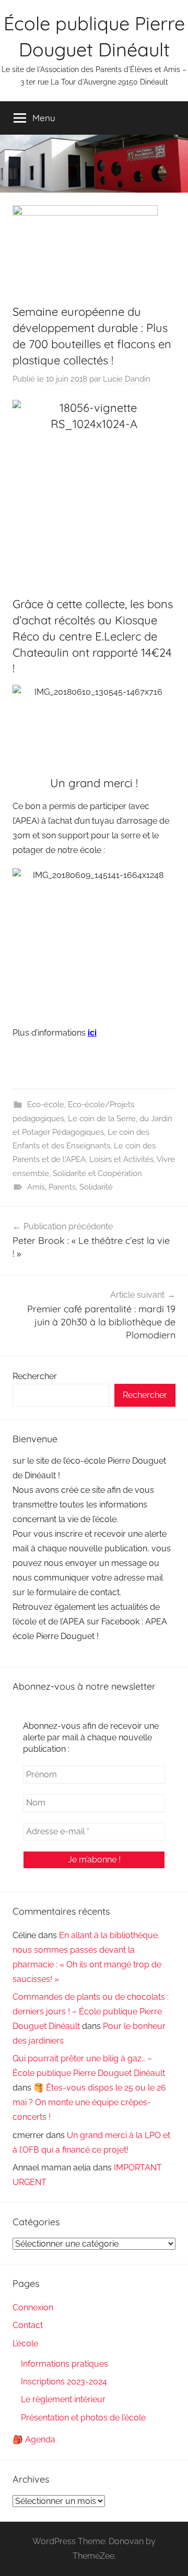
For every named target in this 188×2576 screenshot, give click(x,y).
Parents (62, 1187)
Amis (36, 1187)
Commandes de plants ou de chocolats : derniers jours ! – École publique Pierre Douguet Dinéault (91, 2011)
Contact (28, 2325)
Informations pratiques (64, 2364)
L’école (25, 2343)
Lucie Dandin (127, 379)
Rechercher (35, 1376)
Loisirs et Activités (121, 1159)
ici (92, 1033)
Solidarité (96, 1187)
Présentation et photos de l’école (83, 2418)
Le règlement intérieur (63, 2399)
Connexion (33, 2307)
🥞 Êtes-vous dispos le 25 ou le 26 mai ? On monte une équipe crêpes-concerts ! (89, 2102)
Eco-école (46, 1105)
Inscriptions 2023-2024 (64, 2382)
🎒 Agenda (34, 2440)
